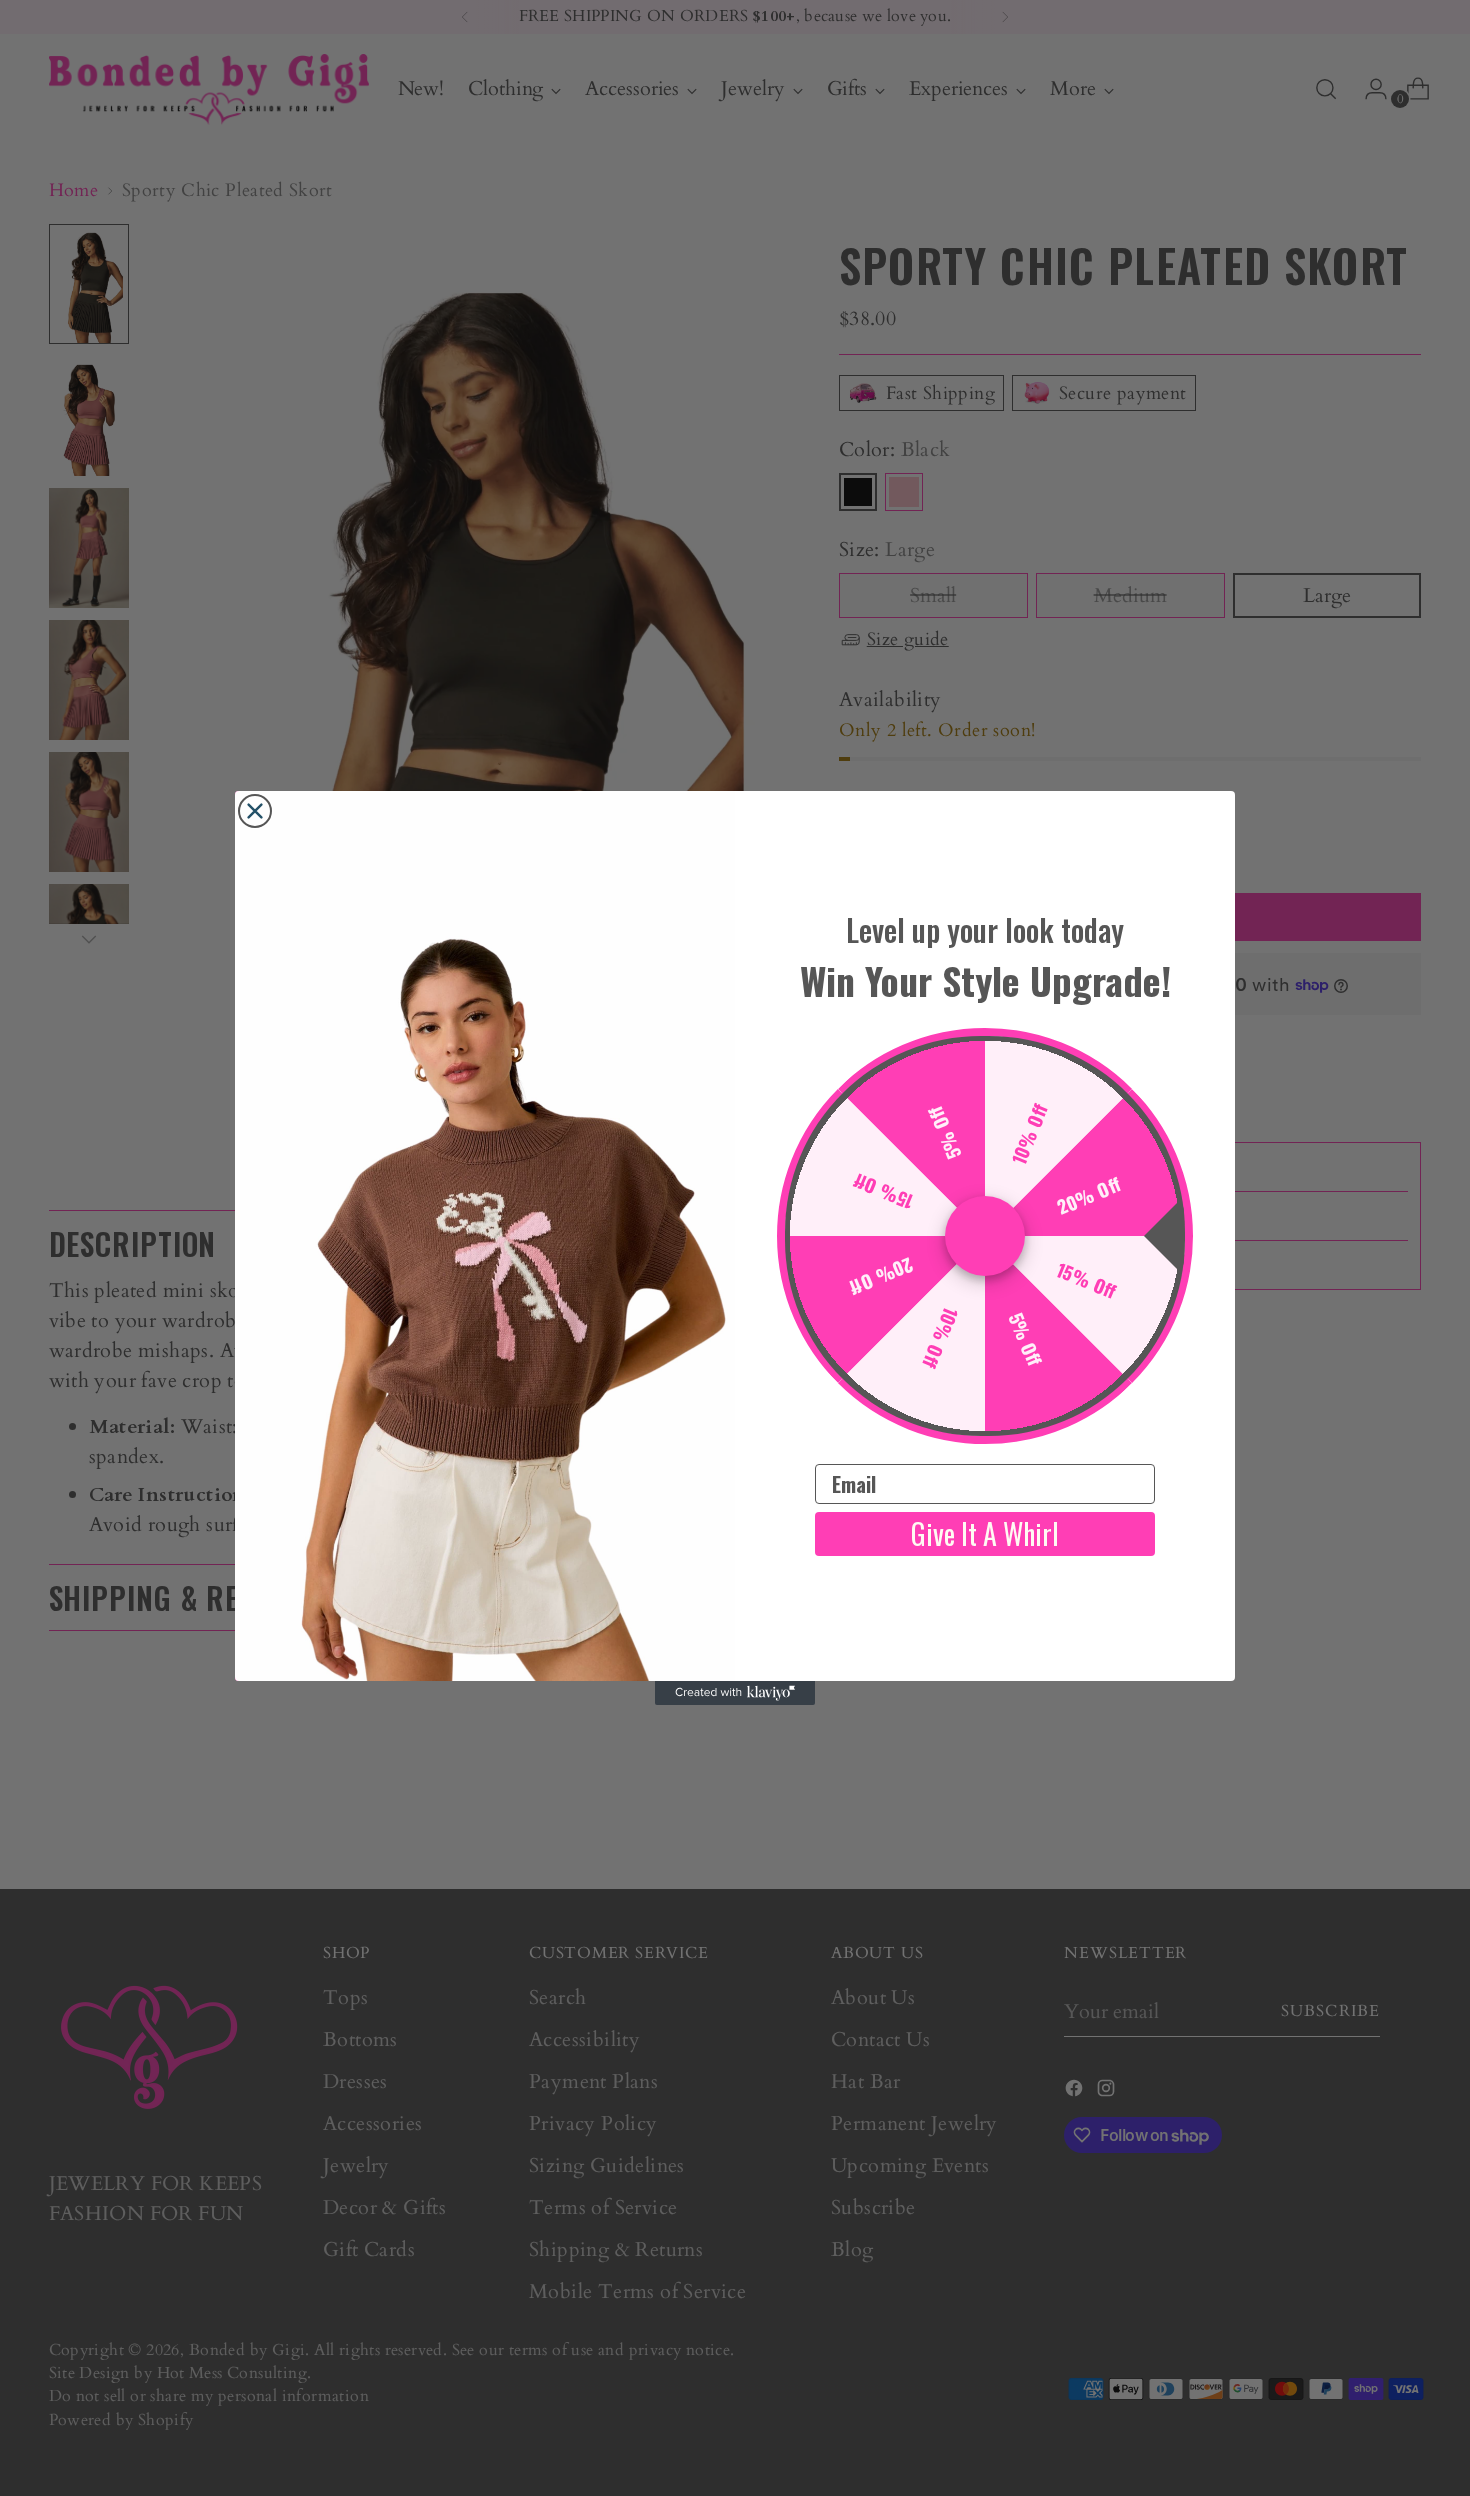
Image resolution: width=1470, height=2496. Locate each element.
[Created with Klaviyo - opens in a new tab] (735, 1693)
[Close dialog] (255, 811)
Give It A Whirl (985, 1533)
